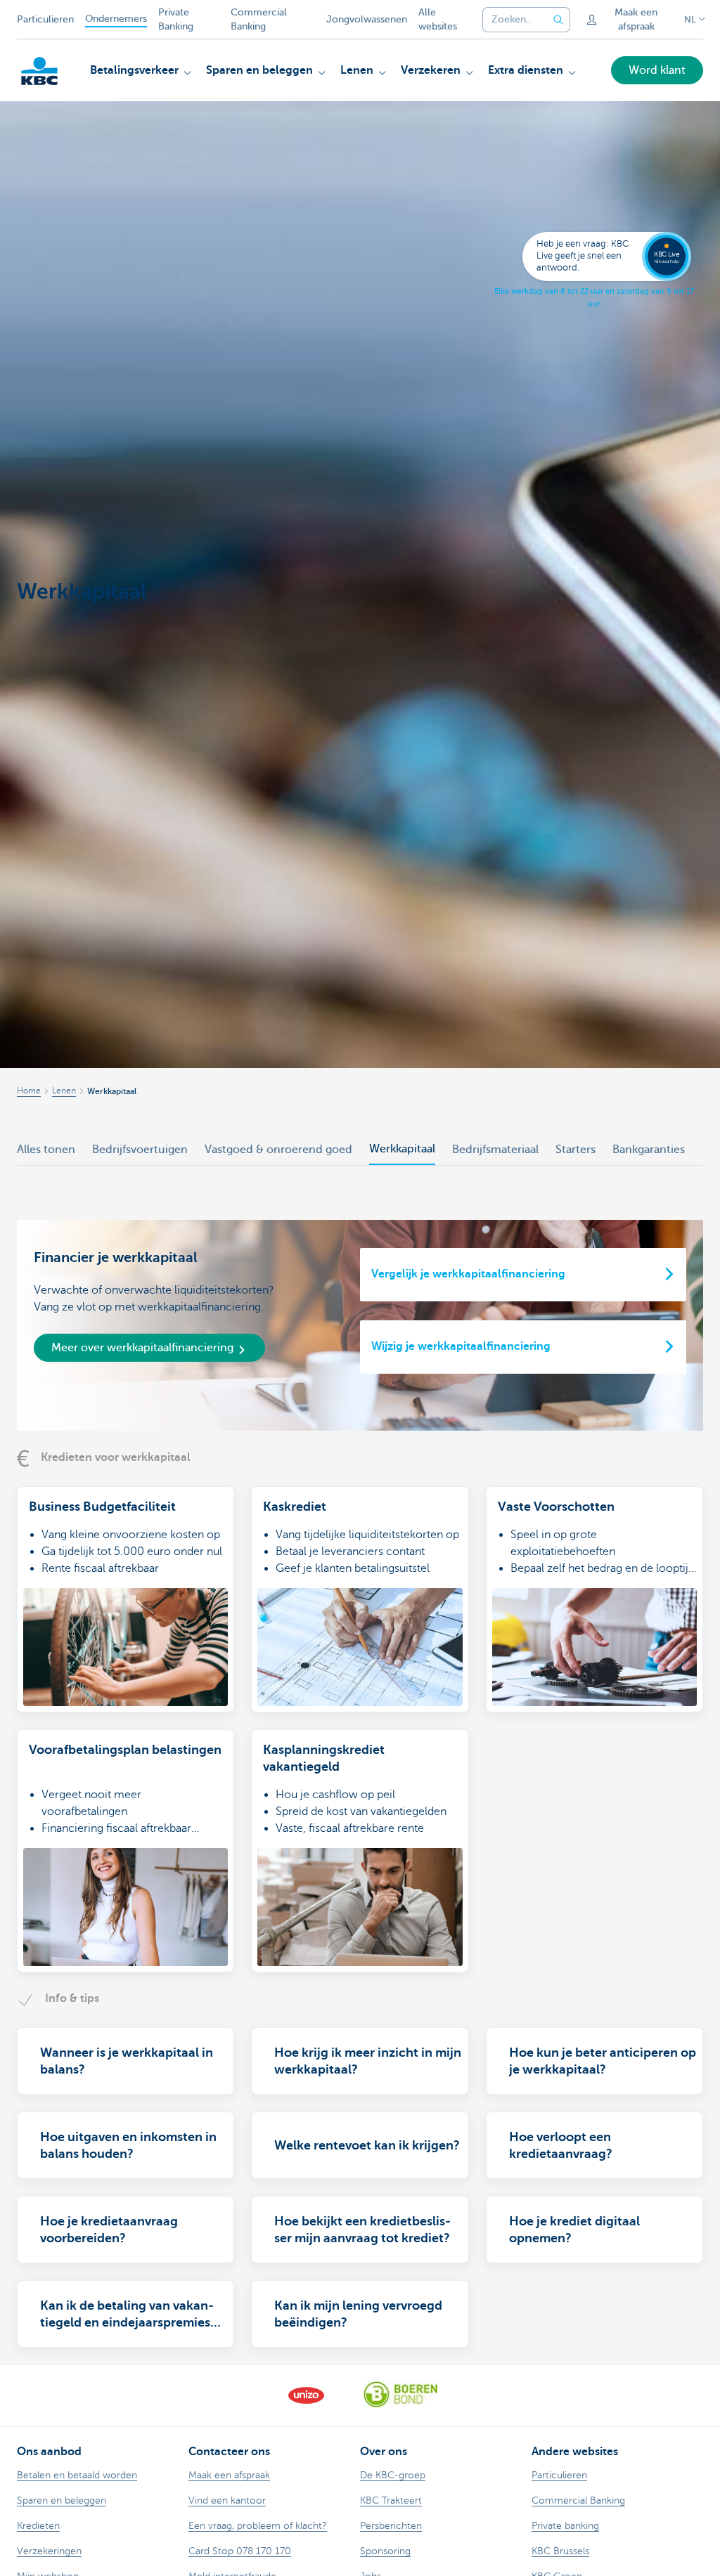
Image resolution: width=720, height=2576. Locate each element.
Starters (576, 1150)
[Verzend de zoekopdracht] (559, 20)
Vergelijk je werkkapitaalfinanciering (468, 1274)
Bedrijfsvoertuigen (140, 1150)
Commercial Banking (259, 19)
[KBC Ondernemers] (39, 71)
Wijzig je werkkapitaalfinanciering (461, 1346)
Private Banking (176, 19)
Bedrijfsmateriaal (495, 1150)
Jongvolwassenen (367, 19)
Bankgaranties (649, 1150)
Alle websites (438, 19)
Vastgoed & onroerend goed (278, 1150)
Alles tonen (46, 1150)
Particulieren (45, 19)
